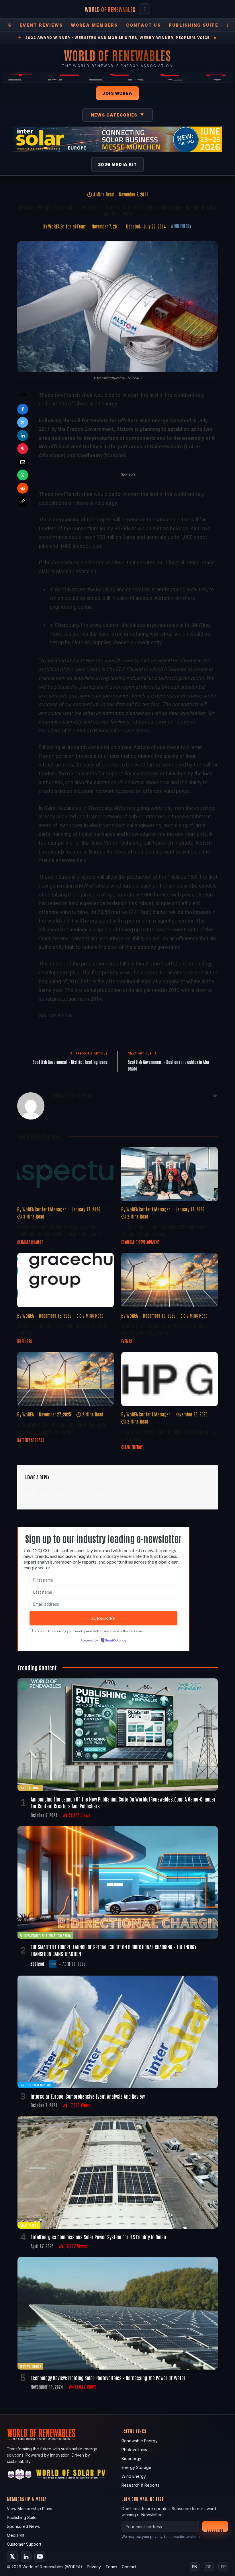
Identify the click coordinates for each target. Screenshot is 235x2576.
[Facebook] (23, 409)
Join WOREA (117, 93)
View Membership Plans (30, 2509)
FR (223, 2567)
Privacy (94, 2567)
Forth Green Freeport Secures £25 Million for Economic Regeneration (164, 1230)
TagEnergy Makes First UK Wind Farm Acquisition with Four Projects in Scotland (63, 1428)
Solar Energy (29, 2225)
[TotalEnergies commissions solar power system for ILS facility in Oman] (118, 2172)
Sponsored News (23, 2526)
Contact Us (143, 25)
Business (25, 1341)
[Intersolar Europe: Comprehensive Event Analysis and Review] (118, 2032)
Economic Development (141, 1242)
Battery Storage (31, 1440)
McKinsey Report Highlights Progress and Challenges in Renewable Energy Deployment (59, 1230)
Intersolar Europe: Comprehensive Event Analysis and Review (88, 2096)
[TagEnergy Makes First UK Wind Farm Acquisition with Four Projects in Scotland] (65, 1379)
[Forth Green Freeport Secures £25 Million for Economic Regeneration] (170, 1174)
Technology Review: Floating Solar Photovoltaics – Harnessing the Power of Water (108, 2378)
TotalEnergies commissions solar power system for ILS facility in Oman (98, 2237)
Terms (111, 2567)
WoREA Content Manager (44, 1209)
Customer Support (24, 2544)
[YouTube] (40, 2557)
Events (127, 1341)
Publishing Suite (194, 25)
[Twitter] (23, 422)
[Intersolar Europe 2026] (117, 139)
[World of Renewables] (20, 2475)
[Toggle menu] (144, 9)
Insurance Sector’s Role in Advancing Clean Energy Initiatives (169, 1435)
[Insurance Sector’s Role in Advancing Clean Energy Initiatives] (170, 1379)
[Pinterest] (23, 449)
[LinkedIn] (23, 435)
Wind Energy (181, 226)
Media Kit (16, 2535)
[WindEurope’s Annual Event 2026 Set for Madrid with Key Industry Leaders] (170, 1280)
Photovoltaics (134, 2450)
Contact (129, 2567)
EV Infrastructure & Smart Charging (45, 1935)
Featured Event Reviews (35, 2085)
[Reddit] (23, 488)
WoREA (28, 1315)
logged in (59, 1489)
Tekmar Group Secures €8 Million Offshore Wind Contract (62, 1329)
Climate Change (30, 1242)
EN (195, 2567)
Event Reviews (41, 25)
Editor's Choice (30, 1788)
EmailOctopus (116, 1641)
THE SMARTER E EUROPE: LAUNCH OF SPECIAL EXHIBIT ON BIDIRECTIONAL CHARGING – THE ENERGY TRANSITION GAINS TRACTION (114, 1950)
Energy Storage (136, 2467)
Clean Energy (132, 1447)
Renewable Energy (140, 2441)
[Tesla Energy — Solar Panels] (117, 77)
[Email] (23, 462)
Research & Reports (140, 2485)
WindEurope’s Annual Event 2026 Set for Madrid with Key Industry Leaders (166, 1329)
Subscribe (215, 2530)
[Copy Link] (23, 501)
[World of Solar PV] (71, 2475)
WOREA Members (94, 25)
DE (209, 2567)
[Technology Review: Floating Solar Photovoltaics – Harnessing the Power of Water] (118, 2313)
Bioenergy (131, 2458)
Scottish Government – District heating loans (70, 1062)
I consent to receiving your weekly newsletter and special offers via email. (89, 1631)
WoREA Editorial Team (67, 226)
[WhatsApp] (23, 475)
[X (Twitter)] (12, 2557)
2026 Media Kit (118, 164)
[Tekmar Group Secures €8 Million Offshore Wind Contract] (65, 1280)
